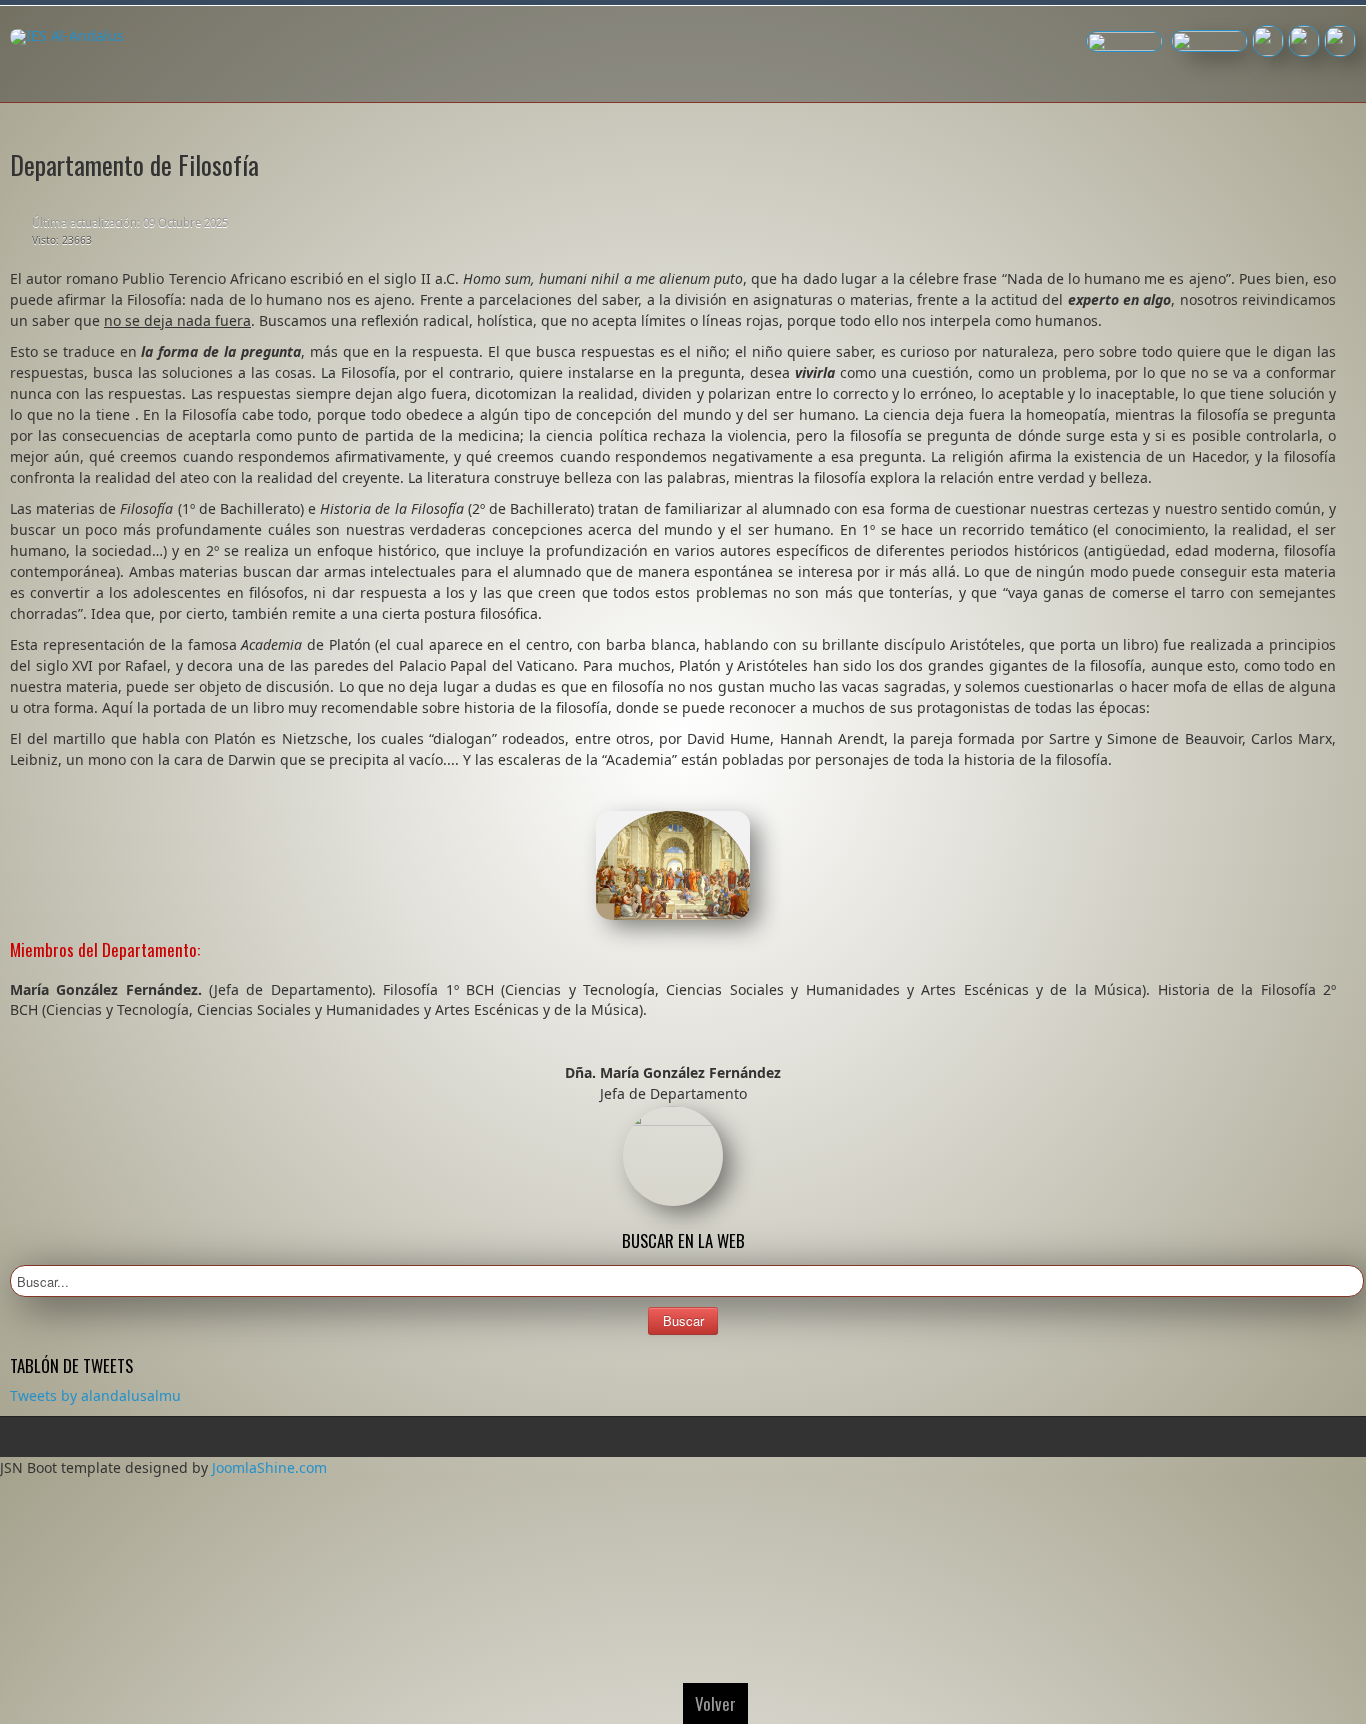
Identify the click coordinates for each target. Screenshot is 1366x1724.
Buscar (683, 1320)
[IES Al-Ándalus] (67, 37)
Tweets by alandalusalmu (95, 1395)
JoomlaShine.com (269, 1467)
